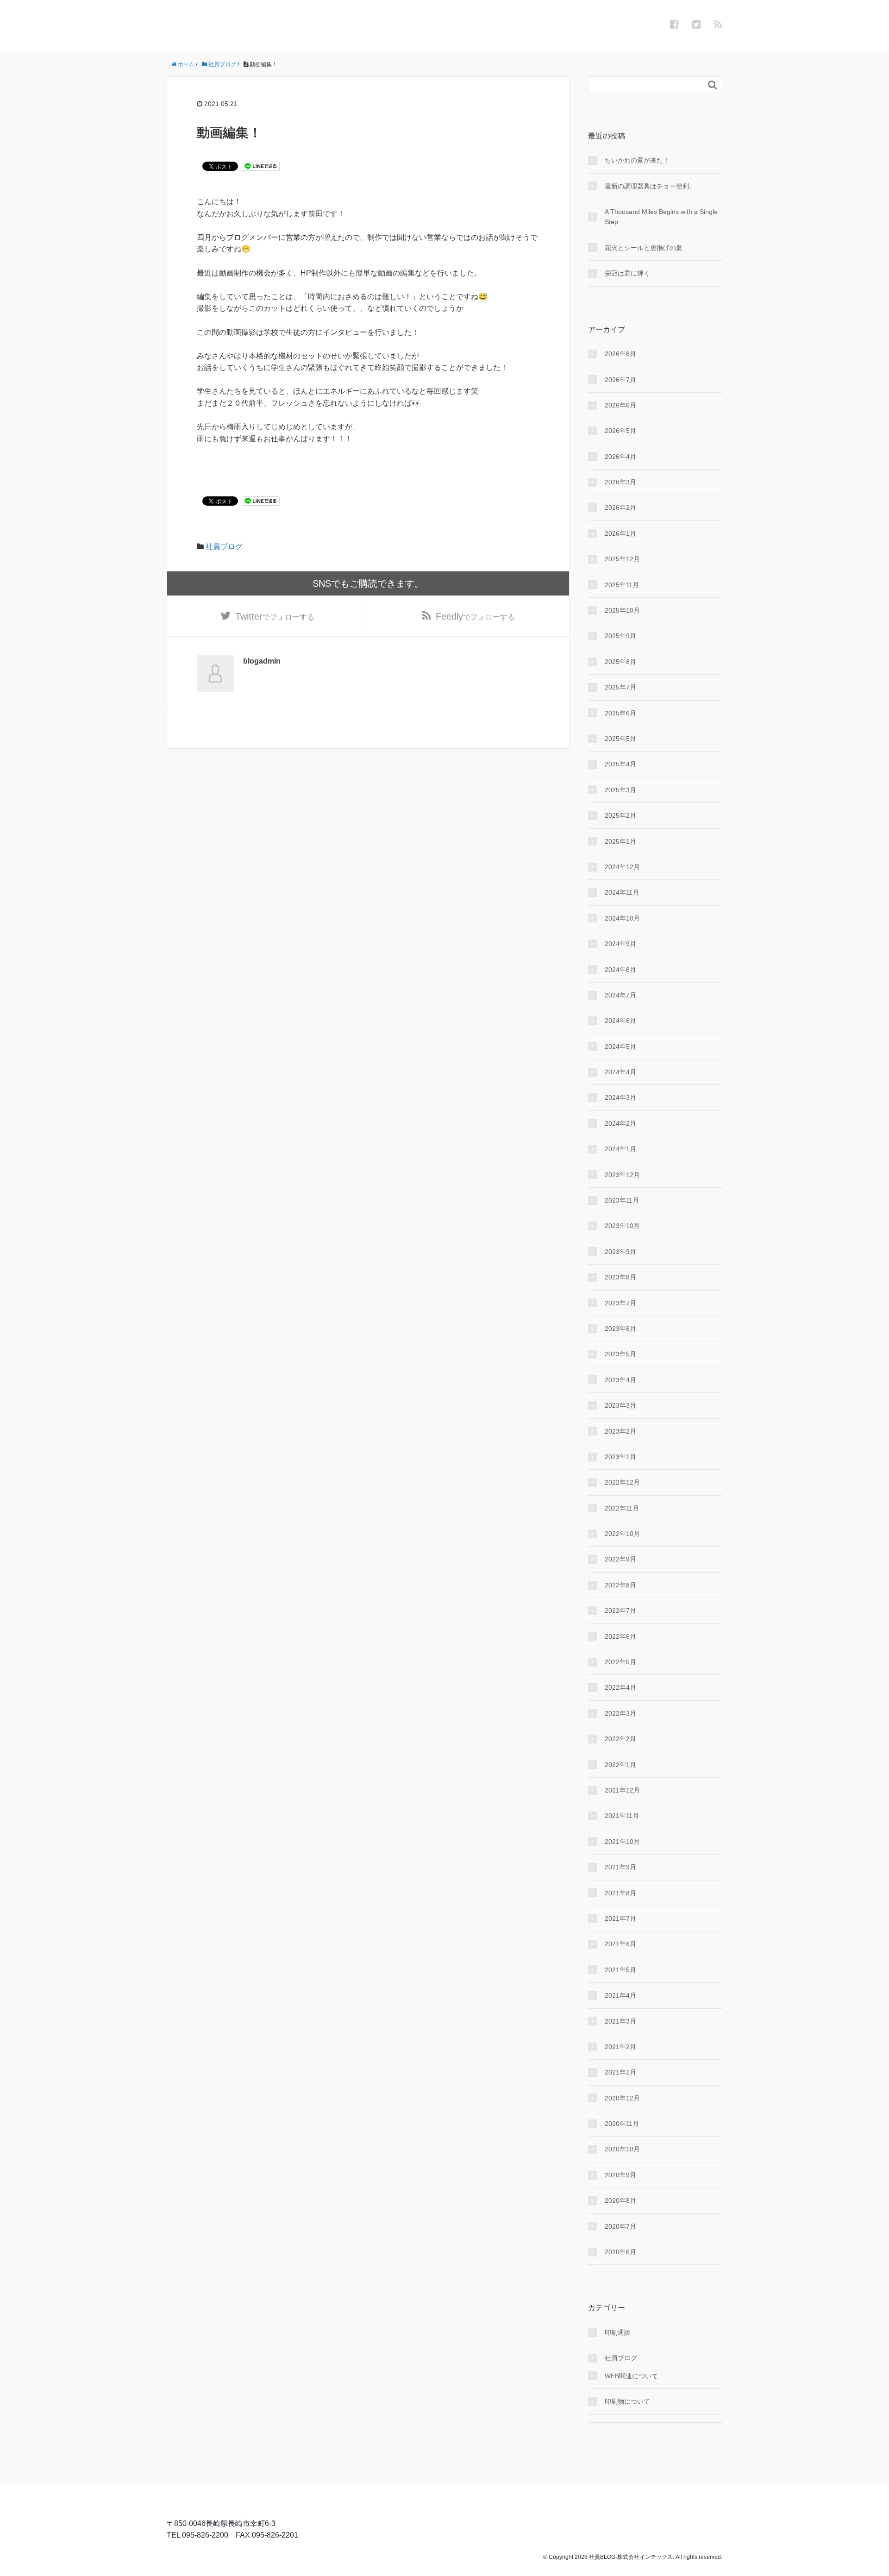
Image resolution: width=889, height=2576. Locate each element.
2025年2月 (620, 815)
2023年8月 (620, 1277)
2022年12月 (622, 1482)
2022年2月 (620, 1739)
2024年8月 (620, 970)
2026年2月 (620, 508)
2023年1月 (620, 1457)
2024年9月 (620, 944)
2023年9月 (620, 1252)
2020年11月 (622, 2124)
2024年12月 (622, 867)
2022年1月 (620, 1765)
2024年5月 (620, 1047)
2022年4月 (620, 1687)
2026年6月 (620, 405)
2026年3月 (620, 482)
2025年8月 (620, 662)
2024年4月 (620, 1072)
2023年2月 (620, 1431)
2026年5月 (620, 431)
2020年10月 (622, 2149)
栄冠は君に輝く (627, 273)
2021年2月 (620, 2047)
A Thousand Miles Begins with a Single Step (661, 217)
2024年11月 (622, 892)
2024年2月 (620, 1123)
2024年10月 (622, 918)
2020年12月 (622, 2098)
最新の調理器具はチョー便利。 (650, 186)
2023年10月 (622, 1226)
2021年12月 (622, 1790)
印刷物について (627, 2401)
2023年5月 (620, 1354)
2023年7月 (620, 1303)
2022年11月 (622, 1508)
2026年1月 (620, 533)
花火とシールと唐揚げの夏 (644, 248)
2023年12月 (622, 1175)
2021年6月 (620, 1944)
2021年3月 (620, 2021)
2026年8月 (620, 354)
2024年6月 (620, 1021)
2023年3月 (620, 1405)
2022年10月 (622, 1534)
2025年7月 (620, 687)
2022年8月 (620, 1585)
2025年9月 (620, 636)
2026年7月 (620, 380)
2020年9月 (620, 2175)
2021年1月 (620, 2072)
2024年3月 (620, 1097)
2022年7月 (620, 1611)
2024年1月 (620, 1149)
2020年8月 (620, 2200)
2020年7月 (620, 2226)
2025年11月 (622, 585)
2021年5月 (620, 1970)
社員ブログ (224, 547)
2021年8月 (620, 1893)
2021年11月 (622, 1816)
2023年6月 (620, 1329)
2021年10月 (622, 1842)
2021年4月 (620, 1995)
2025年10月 (622, 610)
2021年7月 (620, 1918)
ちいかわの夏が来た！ (637, 160)
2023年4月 (620, 1380)
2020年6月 (620, 2252)
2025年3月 (620, 790)
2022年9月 (620, 1559)
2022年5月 (620, 1662)
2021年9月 (620, 1867)
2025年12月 (622, 559)
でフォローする (275, 616)
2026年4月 (620, 457)
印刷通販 (618, 2332)
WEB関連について (631, 2376)
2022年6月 (620, 1636)
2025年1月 (620, 841)
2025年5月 (620, 739)
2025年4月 (620, 764)
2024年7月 (620, 995)
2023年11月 (622, 1200)
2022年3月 (620, 1713)
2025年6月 (620, 713)
